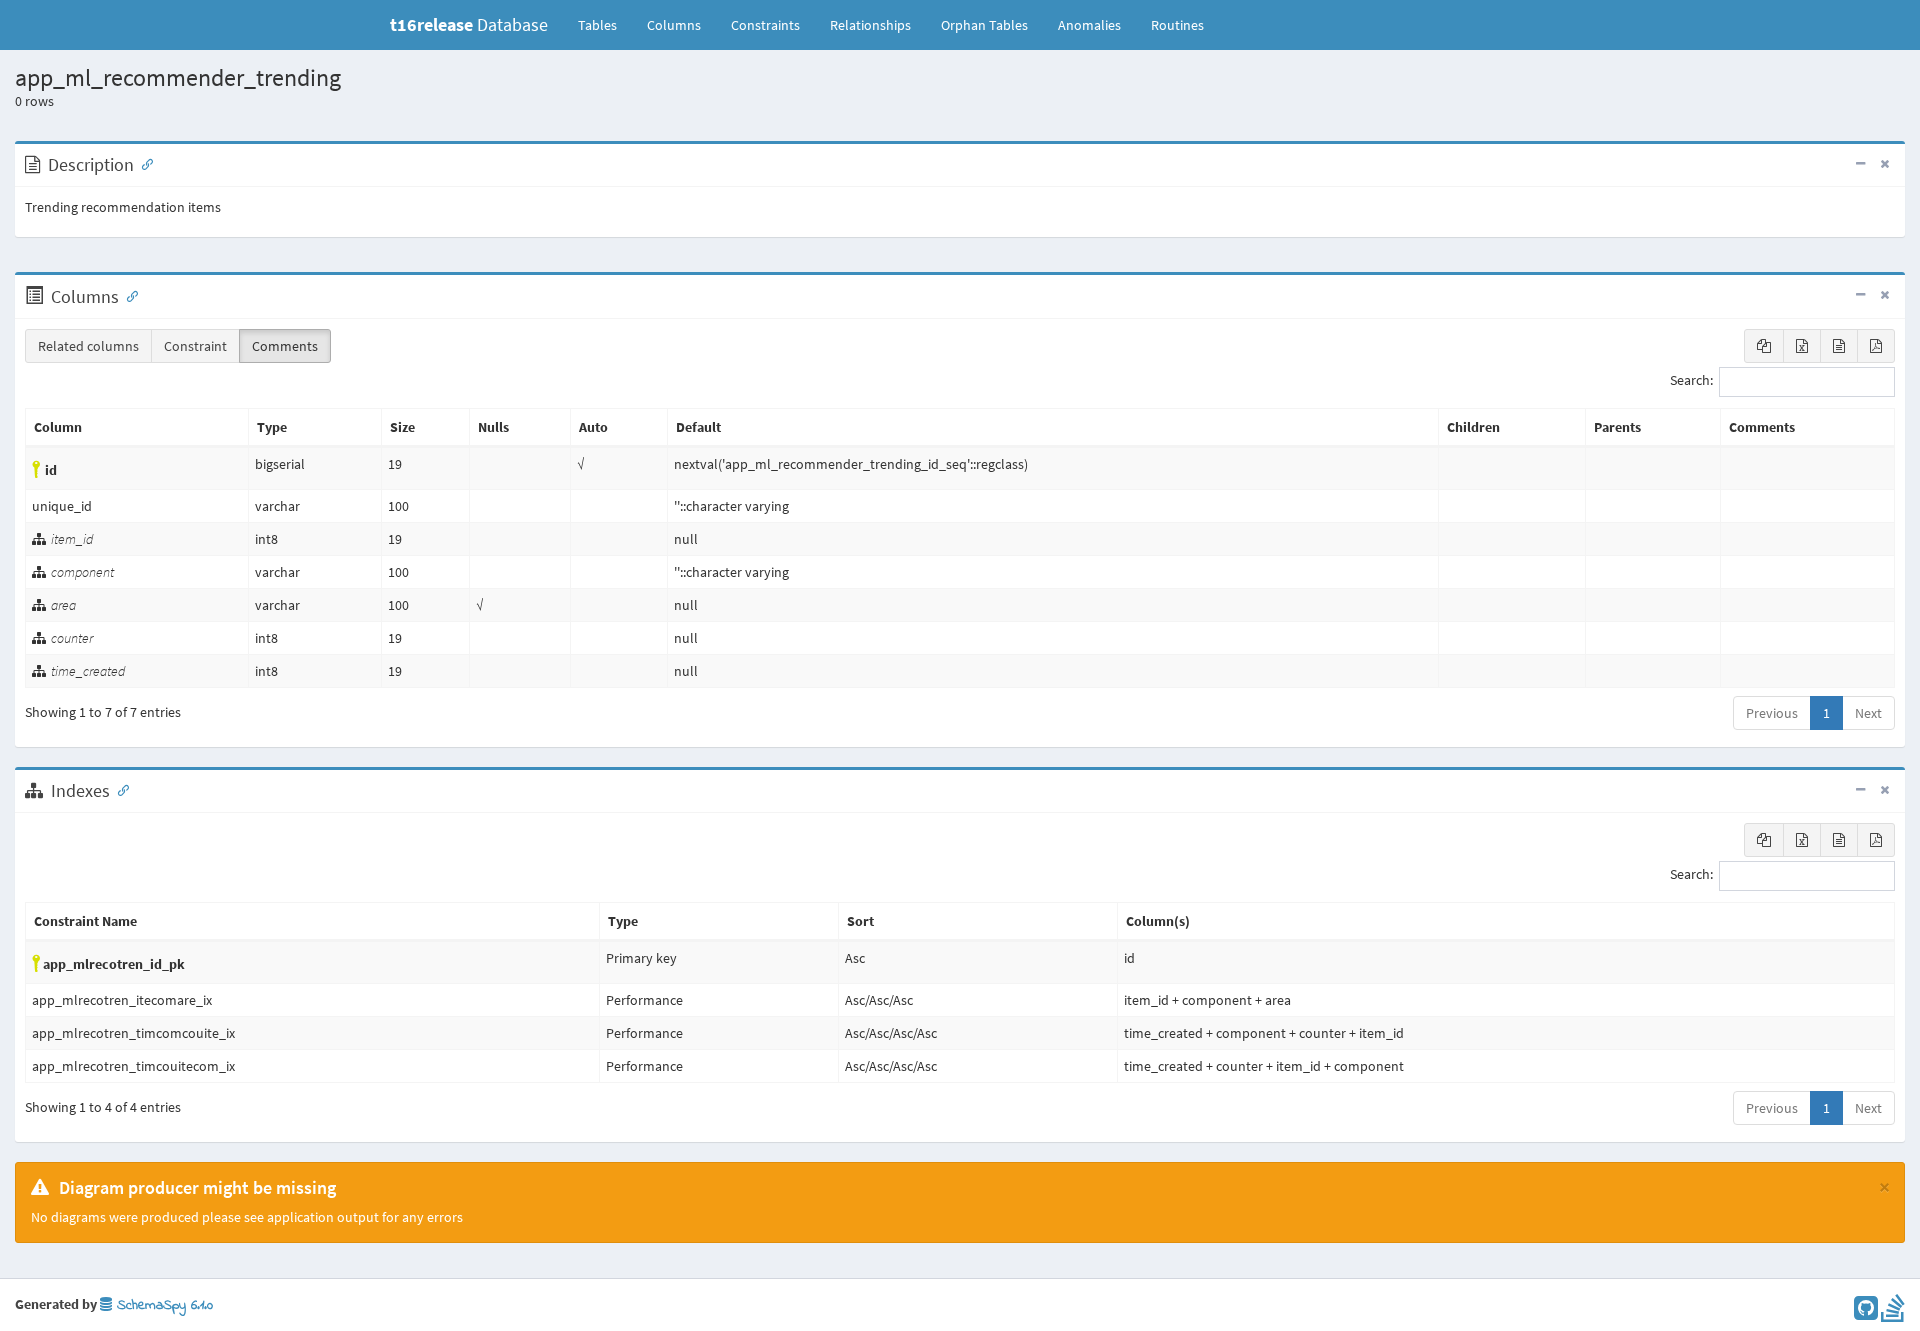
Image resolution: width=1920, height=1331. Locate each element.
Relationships (870, 25)
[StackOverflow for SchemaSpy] (1893, 1313)
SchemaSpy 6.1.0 (162, 1305)
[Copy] (1764, 346)
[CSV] (1839, 346)
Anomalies (1089, 25)
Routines (1177, 25)
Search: (1691, 381)
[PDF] (1876, 346)
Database (469, 24)
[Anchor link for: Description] (143, 163)
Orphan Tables (984, 25)
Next (1868, 713)
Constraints (765, 25)
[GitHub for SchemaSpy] (1866, 1313)
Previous (1772, 713)
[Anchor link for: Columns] (128, 295)
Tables (605, 24)
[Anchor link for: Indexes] (119, 789)
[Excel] (1802, 346)
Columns (674, 25)
